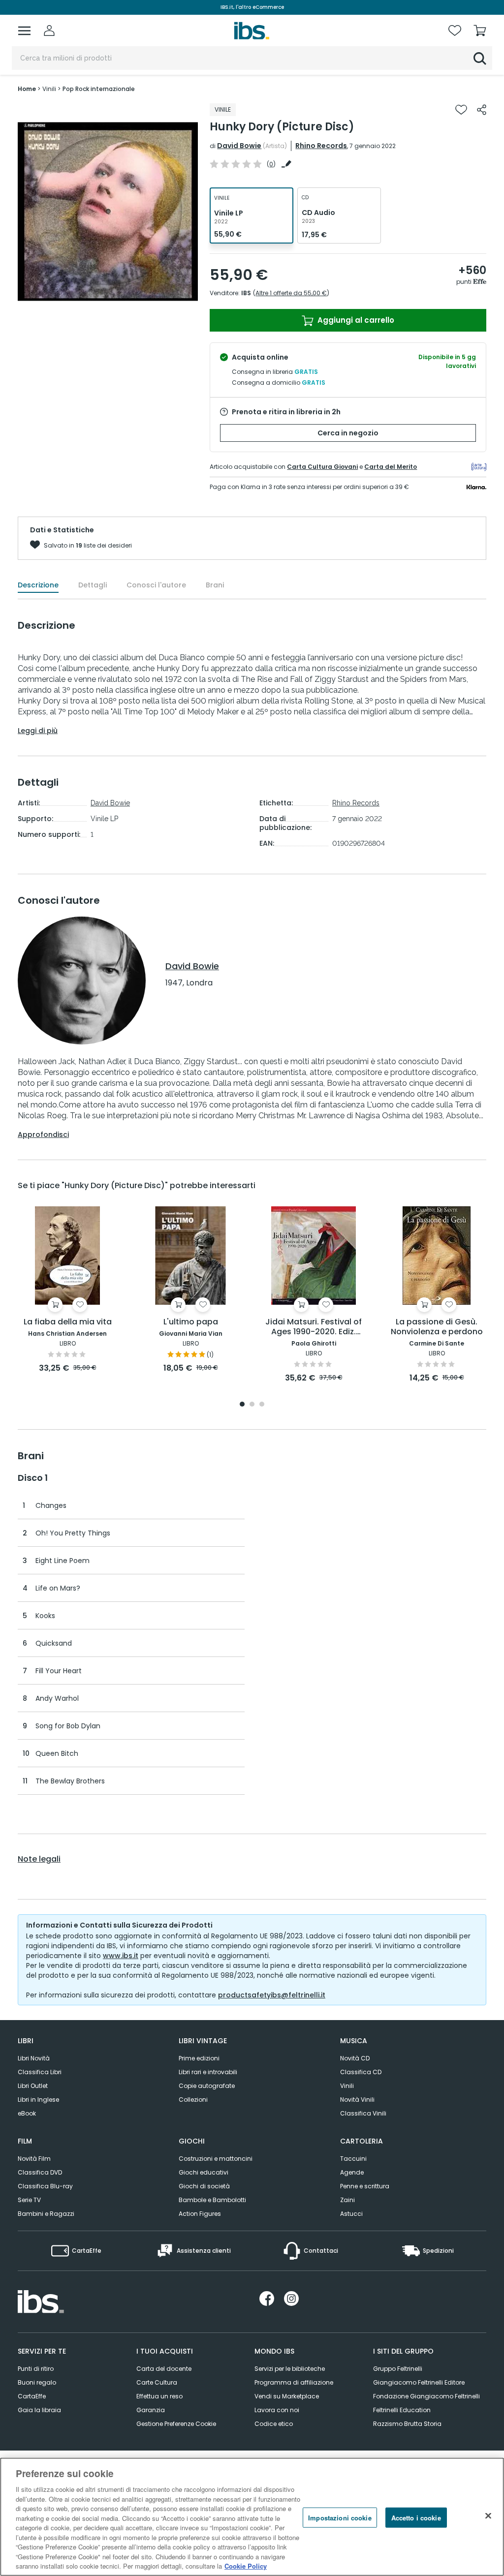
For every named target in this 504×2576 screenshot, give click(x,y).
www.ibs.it (121, 1956)
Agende (352, 2172)
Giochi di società (204, 2186)
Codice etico (274, 2424)
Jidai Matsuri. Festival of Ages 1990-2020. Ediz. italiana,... (314, 1327)
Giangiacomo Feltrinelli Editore (419, 2382)
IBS (246, 293)
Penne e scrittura (365, 2186)
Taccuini (353, 2159)
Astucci (351, 2214)
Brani (215, 585)
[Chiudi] (488, 2515)
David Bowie (239, 146)
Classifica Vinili (363, 2113)
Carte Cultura (157, 2382)
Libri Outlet (33, 2086)
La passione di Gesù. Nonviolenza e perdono (437, 1327)
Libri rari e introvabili (208, 2072)
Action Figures (200, 2214)
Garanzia (151, 2410)
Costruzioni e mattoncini (216, 2159)
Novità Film (34, 2159)
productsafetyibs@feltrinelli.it (272, 1995)
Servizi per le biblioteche (290, 2369)
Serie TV (29, 2200)
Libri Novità (34, 2058)
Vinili (347, 2086)
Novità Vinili (357, 2100)
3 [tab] (262, 1405)
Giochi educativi (204, 2172)
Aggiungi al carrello (355, 320)
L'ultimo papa (191, 1322)
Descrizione (38, 585)
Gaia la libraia (39, 2410)
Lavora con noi (277, 2410)
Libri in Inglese (38, 2100)
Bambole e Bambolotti (212, 2200)
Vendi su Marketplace (287, 2396)
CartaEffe (32, 2396)
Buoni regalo (37, 2382)
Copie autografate (207, 2086)
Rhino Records (321, 146)
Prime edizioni (199, 2058)
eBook (27, 2113)
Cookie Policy (246, 2566)
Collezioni (193, 2100)
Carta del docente (164, 2369)
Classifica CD (361, 2072)
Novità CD (355, 2058)
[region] (252, 2517)
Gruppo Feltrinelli (398, 2369)
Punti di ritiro (36, 2369)
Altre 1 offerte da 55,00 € (291, 293)
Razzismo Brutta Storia (407, 2424)
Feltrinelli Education (402, 2410)
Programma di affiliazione (294, 2382)
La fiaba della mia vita (68, 1322)
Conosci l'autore (156, 585)
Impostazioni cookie (340, 2517)
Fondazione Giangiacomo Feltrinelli (426, 2396)
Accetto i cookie (416, 2517)
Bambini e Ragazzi (46, 2214)
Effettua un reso (159, 2396)
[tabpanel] (67, 1290)
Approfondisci (43, 1135)
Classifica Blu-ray (45, 2186)
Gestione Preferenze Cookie (176, 2424)
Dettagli (93, 585)
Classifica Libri (40, 2072)
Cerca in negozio (348, 433)
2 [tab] (252, 1405)
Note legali (39, 1859)
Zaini (347, 2200)
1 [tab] (242, 1405)
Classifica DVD (40, 2172)
